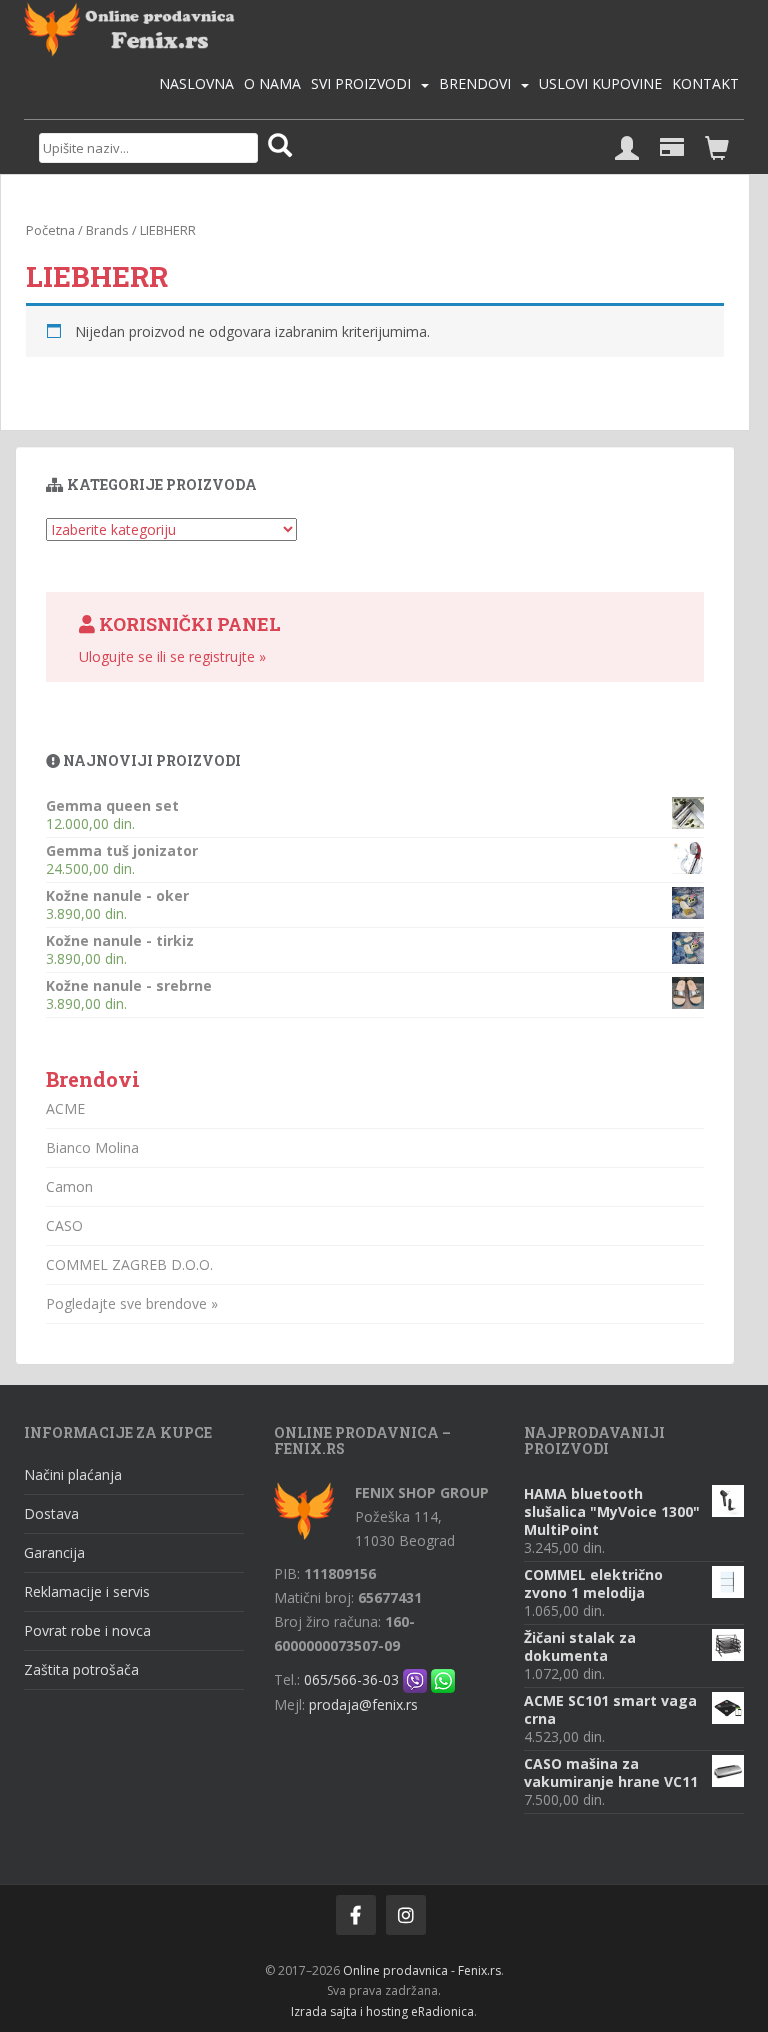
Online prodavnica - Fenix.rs (422, 1970)
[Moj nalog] (627, 149)
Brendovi (475, 83)
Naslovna (196, 83)
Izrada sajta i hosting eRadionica (382, 2011)
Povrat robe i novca (87, 1630)
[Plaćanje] (672, 149)
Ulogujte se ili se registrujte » (172, 656)
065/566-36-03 (351, 1679)
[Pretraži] (280, 147)
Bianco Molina (92, 1147)
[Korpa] (717, 149)
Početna (50, 230)
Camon (69, 1186)
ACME (65, 1108)
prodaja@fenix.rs (363, 1704)
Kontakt (705, 83)
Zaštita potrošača (81, 1669)
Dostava (51, 1513)
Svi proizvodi (361, 83)
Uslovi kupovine (600, 83)
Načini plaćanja (73, 1474)
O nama (272, 83)
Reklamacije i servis (87, 1591)
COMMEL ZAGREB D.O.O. (129, 1264)
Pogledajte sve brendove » (132, 1303)
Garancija (54, 1552)
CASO (64, 1225)
